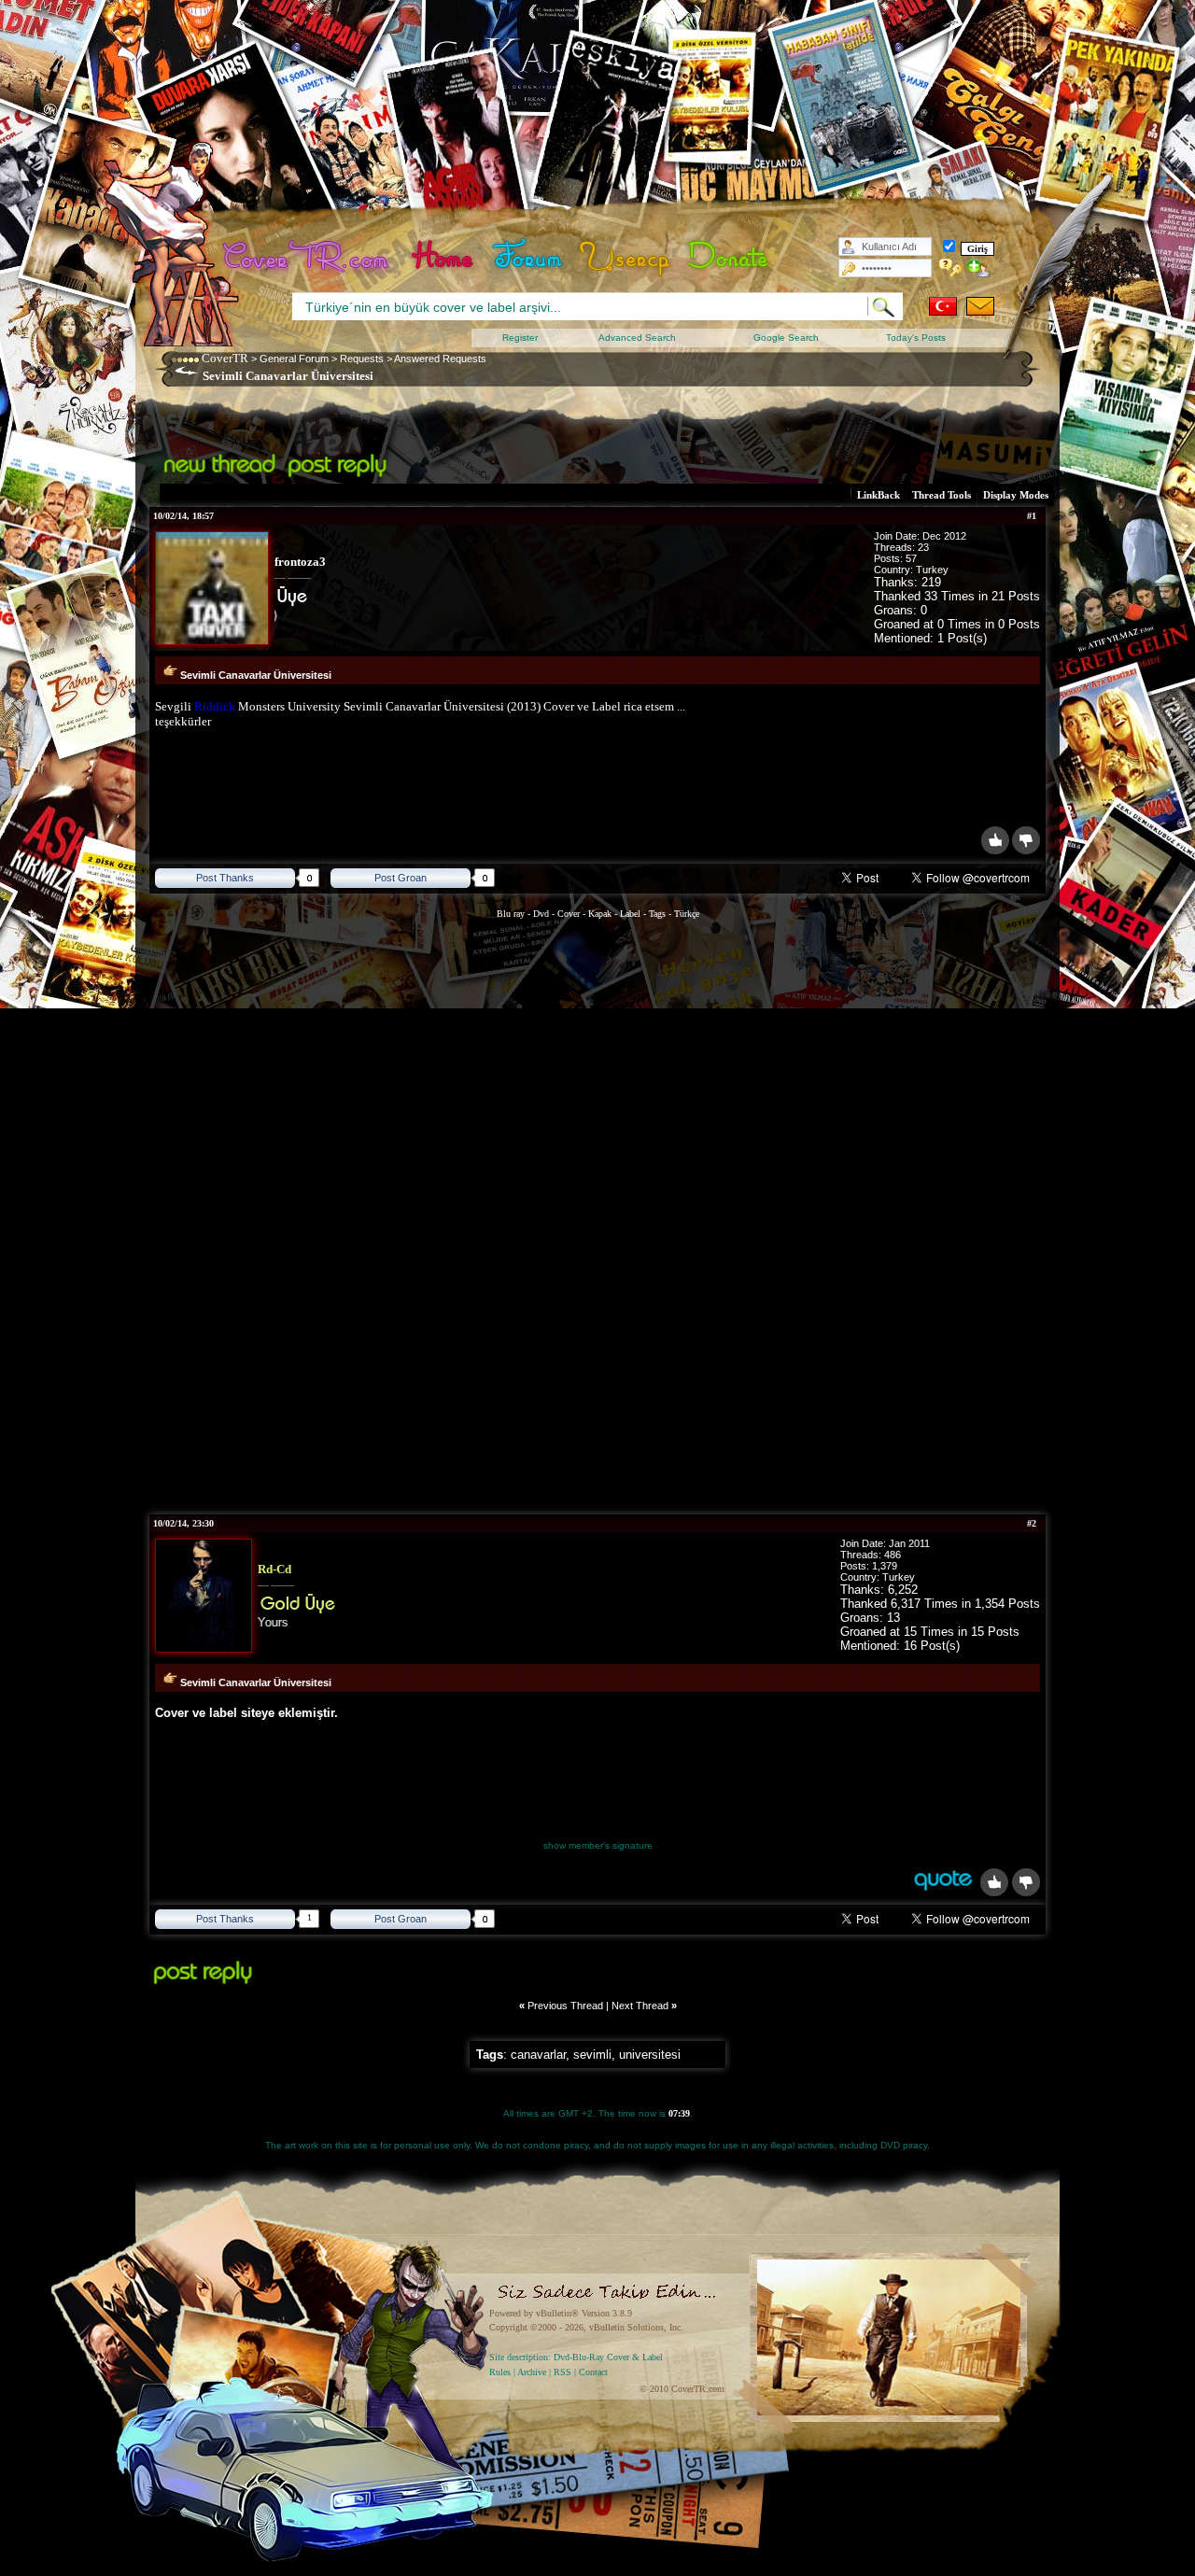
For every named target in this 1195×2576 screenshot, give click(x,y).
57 (911, 558)
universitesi (650, 2055)
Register (520, 338)
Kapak (600, 914)
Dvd (542, 914)
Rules (500, 2372)
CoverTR (225, 358)
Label (630, 914)
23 (923, 547)
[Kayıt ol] (979, 268)
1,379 (885, 1566)
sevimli (592, 2055)
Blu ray (512, 914)
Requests (362, 359)
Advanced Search (637, 338)
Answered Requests (440, 359)
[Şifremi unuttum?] (951, 268)
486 (893, 1555)
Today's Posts (916, 338)
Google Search (786, 338)
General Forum (294, 359)
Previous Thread (565, 2006)
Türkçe (687, 914)
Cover (569, 914)
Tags (657, 914)
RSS (562, 2372)
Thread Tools (942, 495)
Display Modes (1016, 495)
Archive (532, 2372)
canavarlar (538, 2055)
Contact (593, 2372)
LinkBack (879, 495)
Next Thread (640, 2006)
